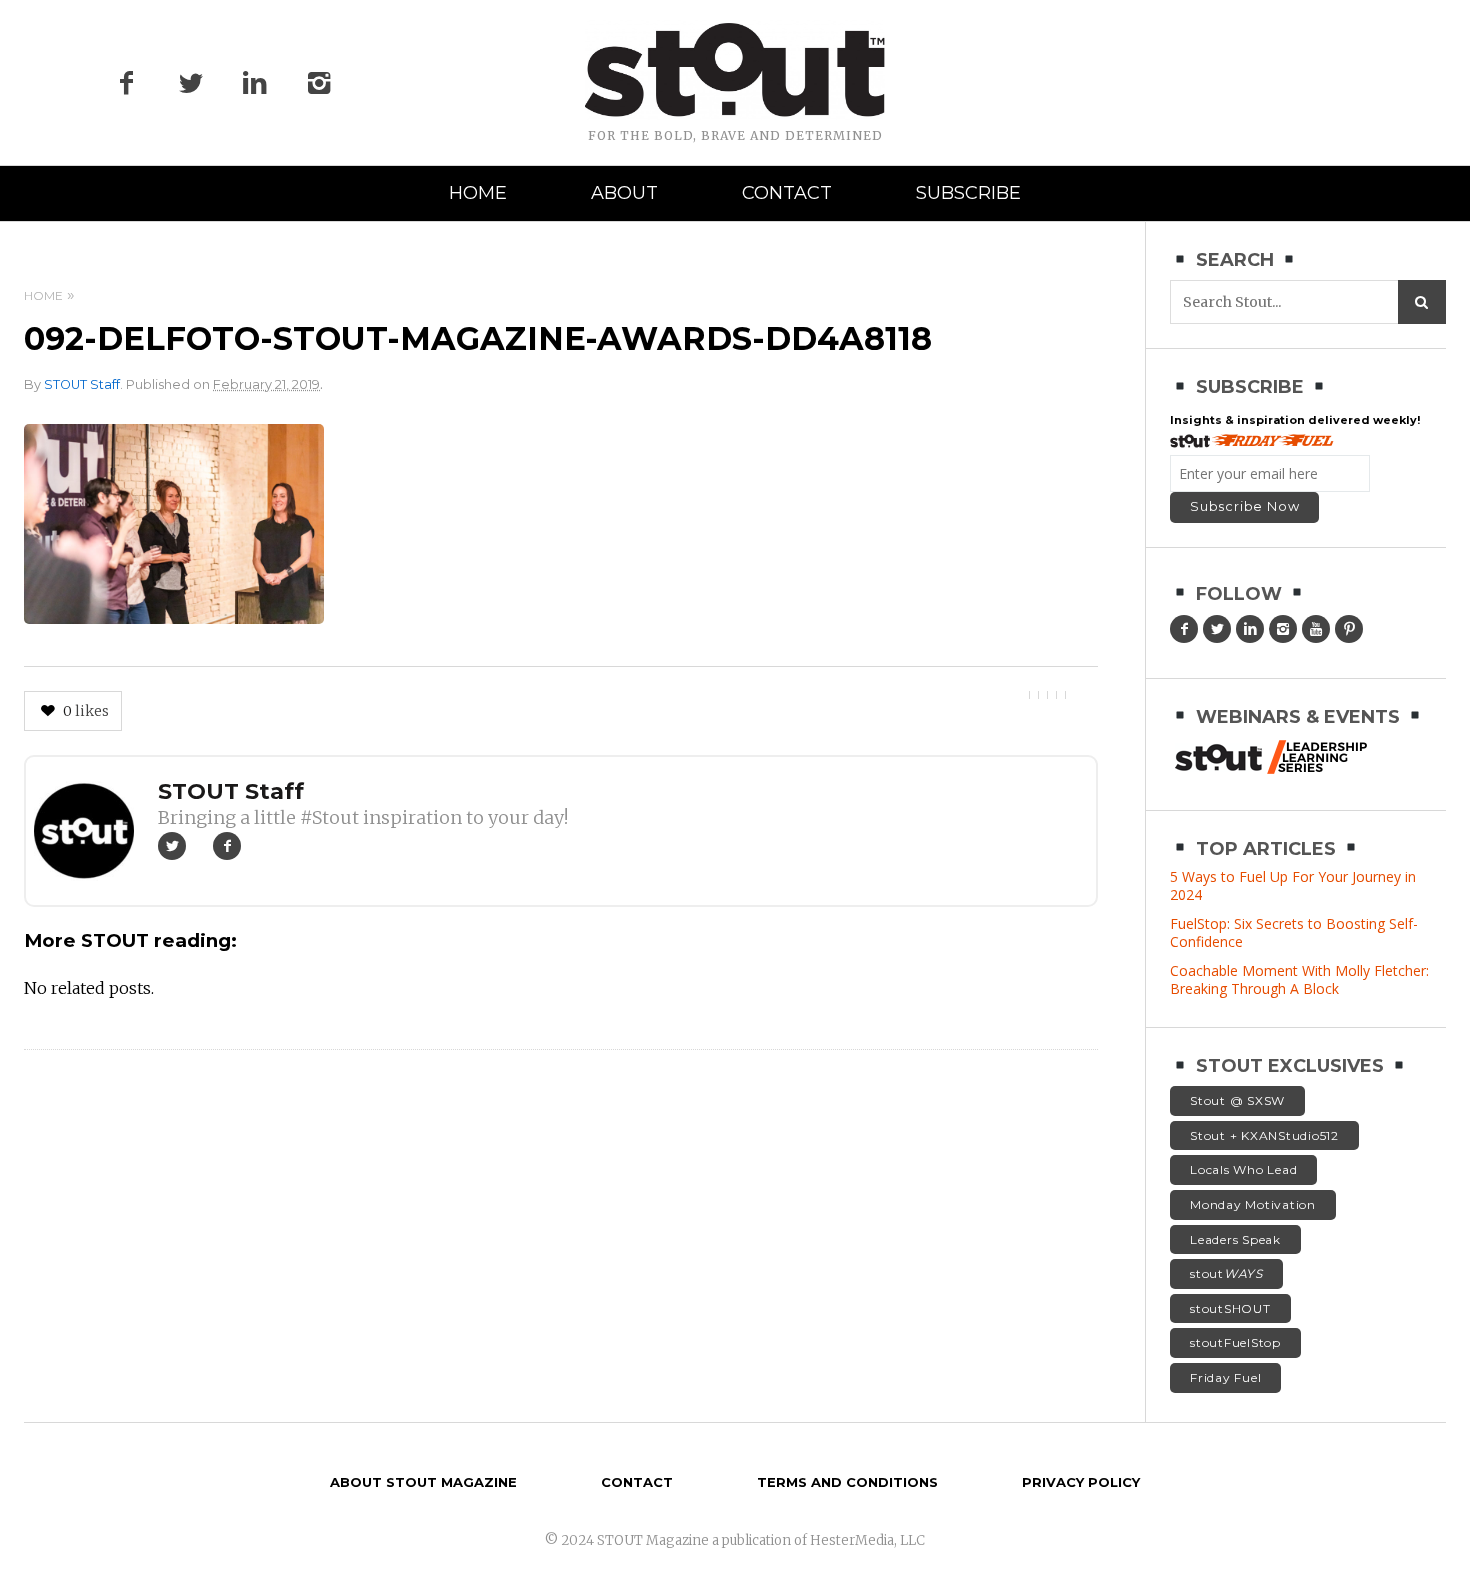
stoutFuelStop (1235, 1342)
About (624, 193)
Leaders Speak (1235, 1239)
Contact (787, 193)
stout (1226, 1273)
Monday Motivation (1253, 1204)
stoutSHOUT (1230, 1308)
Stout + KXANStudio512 (1264, 1135)
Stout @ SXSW (1237, 1100)
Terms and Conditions (847, 1482)
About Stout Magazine (423, 1482)
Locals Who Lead (1243, 1169)
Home (478, 193)
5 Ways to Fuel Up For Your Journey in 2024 (1293, 885)
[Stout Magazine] (735, 70)
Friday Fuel (1225, 1377)
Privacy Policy (1081, 1482)
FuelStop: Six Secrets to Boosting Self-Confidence (1294, 932)
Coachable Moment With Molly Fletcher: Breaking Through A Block (1299, 979)
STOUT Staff (82, 384)
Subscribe (968, 193)
